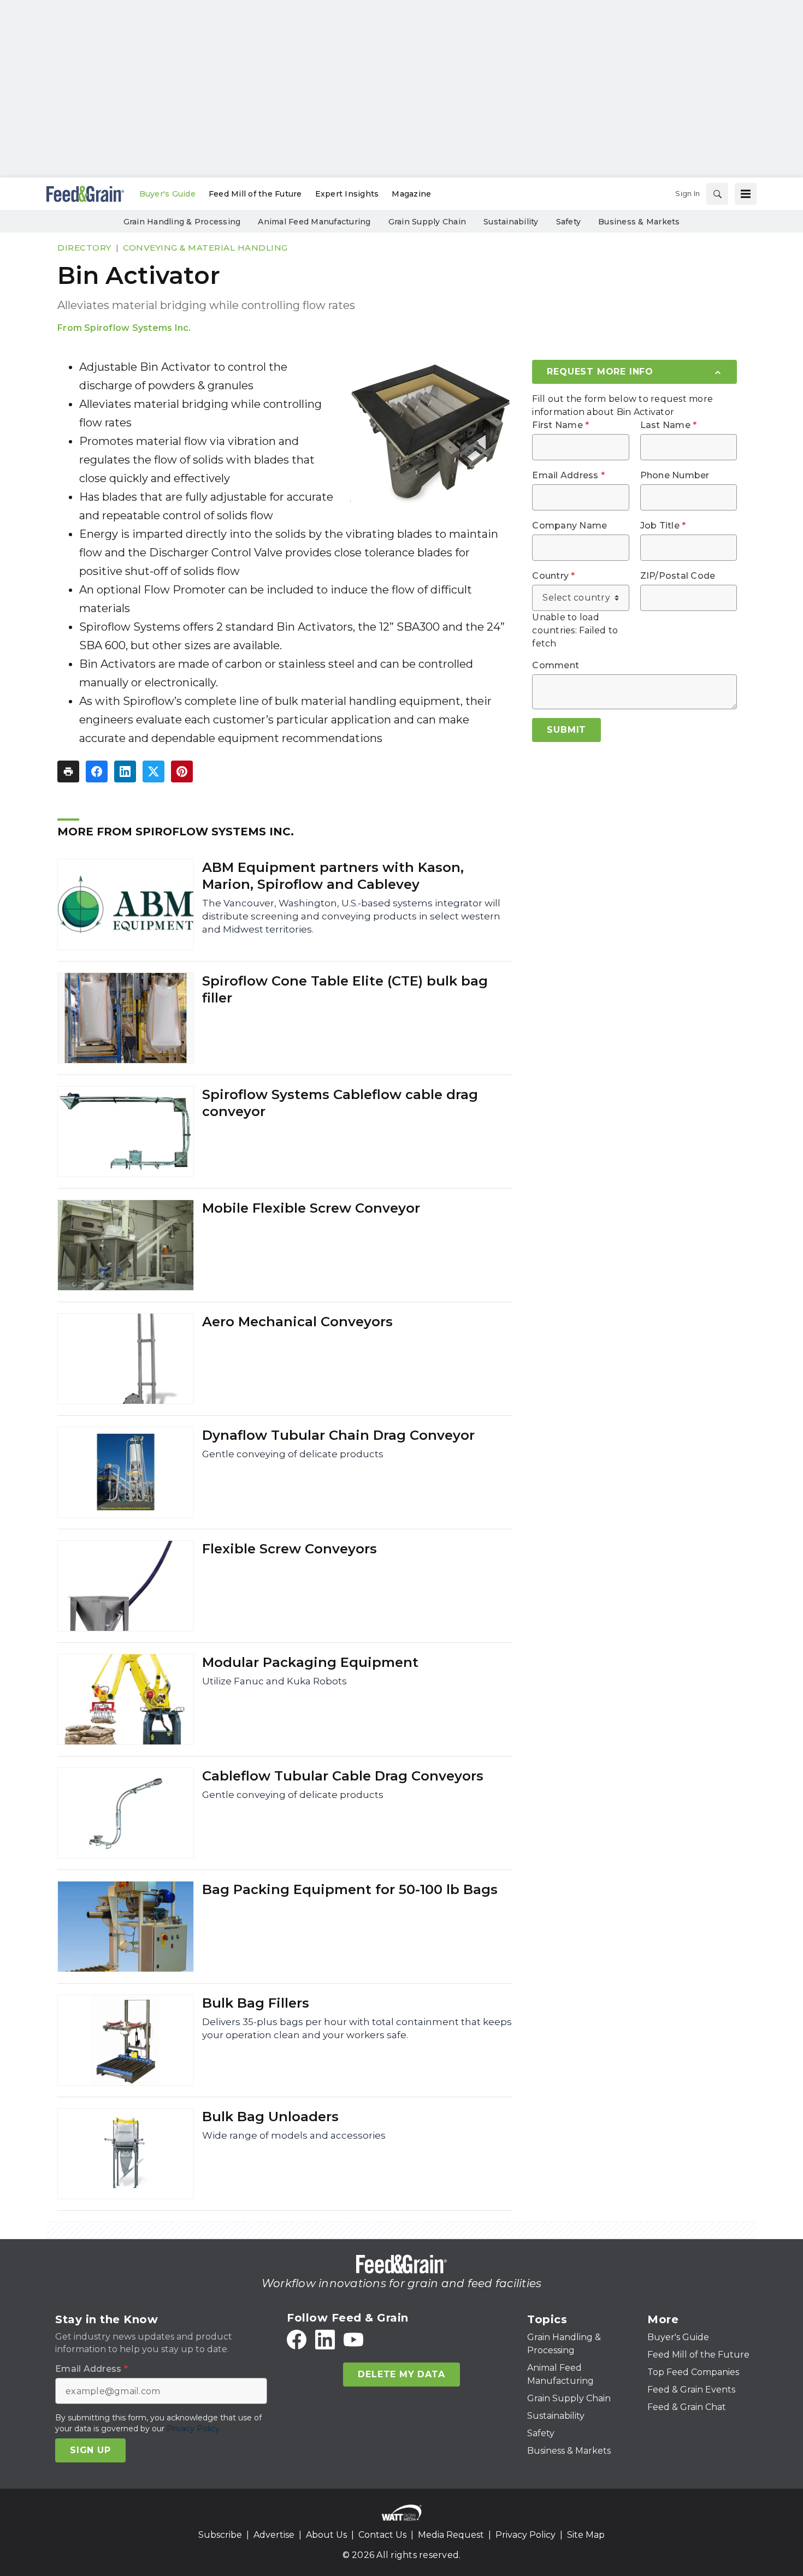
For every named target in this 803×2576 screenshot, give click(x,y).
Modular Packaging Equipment (310, 1662)
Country (553, 576)
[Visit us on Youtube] (353, 2340)
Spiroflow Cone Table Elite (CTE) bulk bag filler (345, 989)
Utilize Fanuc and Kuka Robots (274, 1681)
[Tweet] (153, 771)
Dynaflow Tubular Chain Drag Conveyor (338, 1435)
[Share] (97, 771)
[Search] (717, 194)
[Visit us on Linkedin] (325, 2340)
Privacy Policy (526, 2535)
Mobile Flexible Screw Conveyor (311, 1208)
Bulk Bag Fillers (256, 2003)
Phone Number (675, 476)
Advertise (274, 2535)
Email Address (568, 476)
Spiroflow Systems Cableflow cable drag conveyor (340, 1103)
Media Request (451, 2535)
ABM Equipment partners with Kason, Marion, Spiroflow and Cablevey (333, 876)
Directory (84, 248)
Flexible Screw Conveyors (290, 1549)
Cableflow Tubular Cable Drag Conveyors (343, 1776)
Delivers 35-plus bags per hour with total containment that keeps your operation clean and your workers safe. (357, 2028)
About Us (326, 2535)
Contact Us (382, 2535)
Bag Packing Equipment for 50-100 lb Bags (350, 1889)
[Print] (68, 771)
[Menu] (746, 194)
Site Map (586, 2535)
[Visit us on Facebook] (297, 2340)
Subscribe (220, 2535)
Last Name (669, 425)
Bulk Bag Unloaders (270, 2117)
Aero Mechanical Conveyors (297, 1322)
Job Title (663, 526)
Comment (556, 666)
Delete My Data (401, 2374)
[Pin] (182, 771)
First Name (560, 425)
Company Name (569, 526)
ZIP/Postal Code (678, 576)
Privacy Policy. (194, 2429)
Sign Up (90, 2450)
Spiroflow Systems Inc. (138, 328)
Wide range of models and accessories (294, 2135)
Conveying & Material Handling (205, 248)
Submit (566, 730)
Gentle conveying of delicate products (293, 1454)
